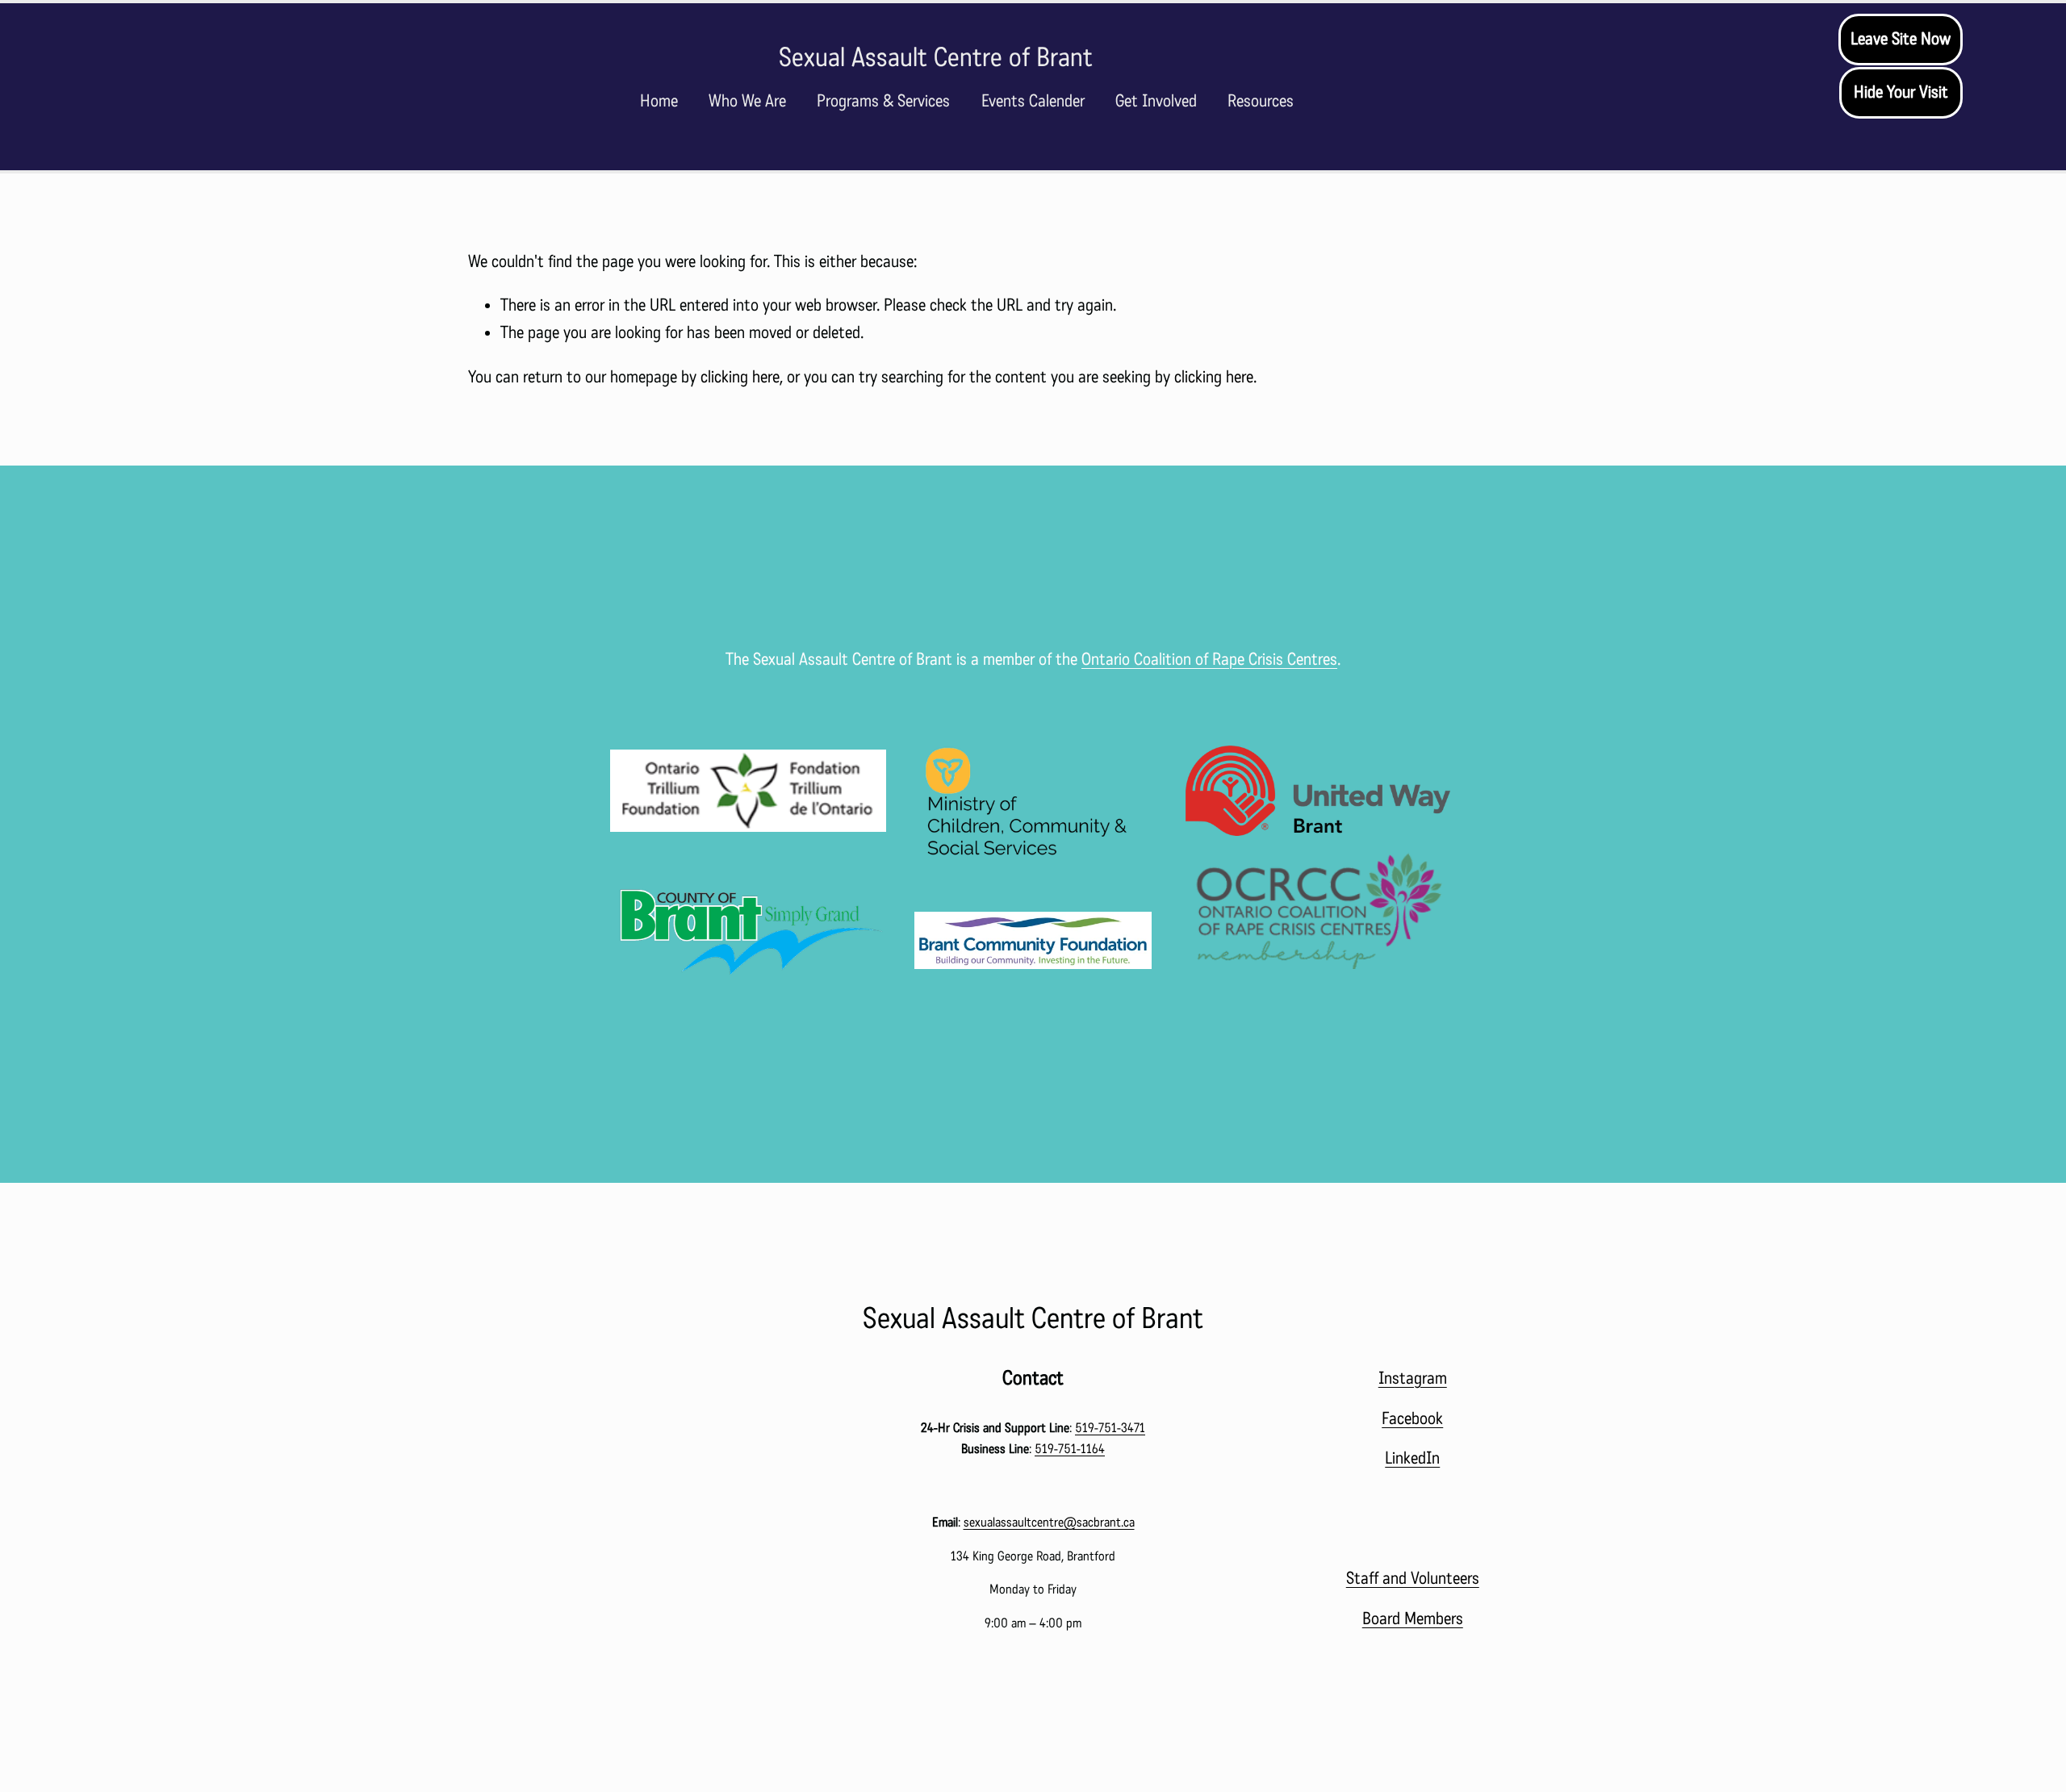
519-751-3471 (1110, 1428)
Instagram (1413, 1378)
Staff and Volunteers (1413, 1578)
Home (659, 101)
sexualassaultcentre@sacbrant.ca (1049, 1522)
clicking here (740, 377)
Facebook (1412, 1418)
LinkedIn (1412, 1458)
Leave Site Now (1901, 39)
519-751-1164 (1070, 1449)
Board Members (1413, 1619)
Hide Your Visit (1901, 92)
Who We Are (747, 101)
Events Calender (1033, 101)
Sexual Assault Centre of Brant (936, 57)
